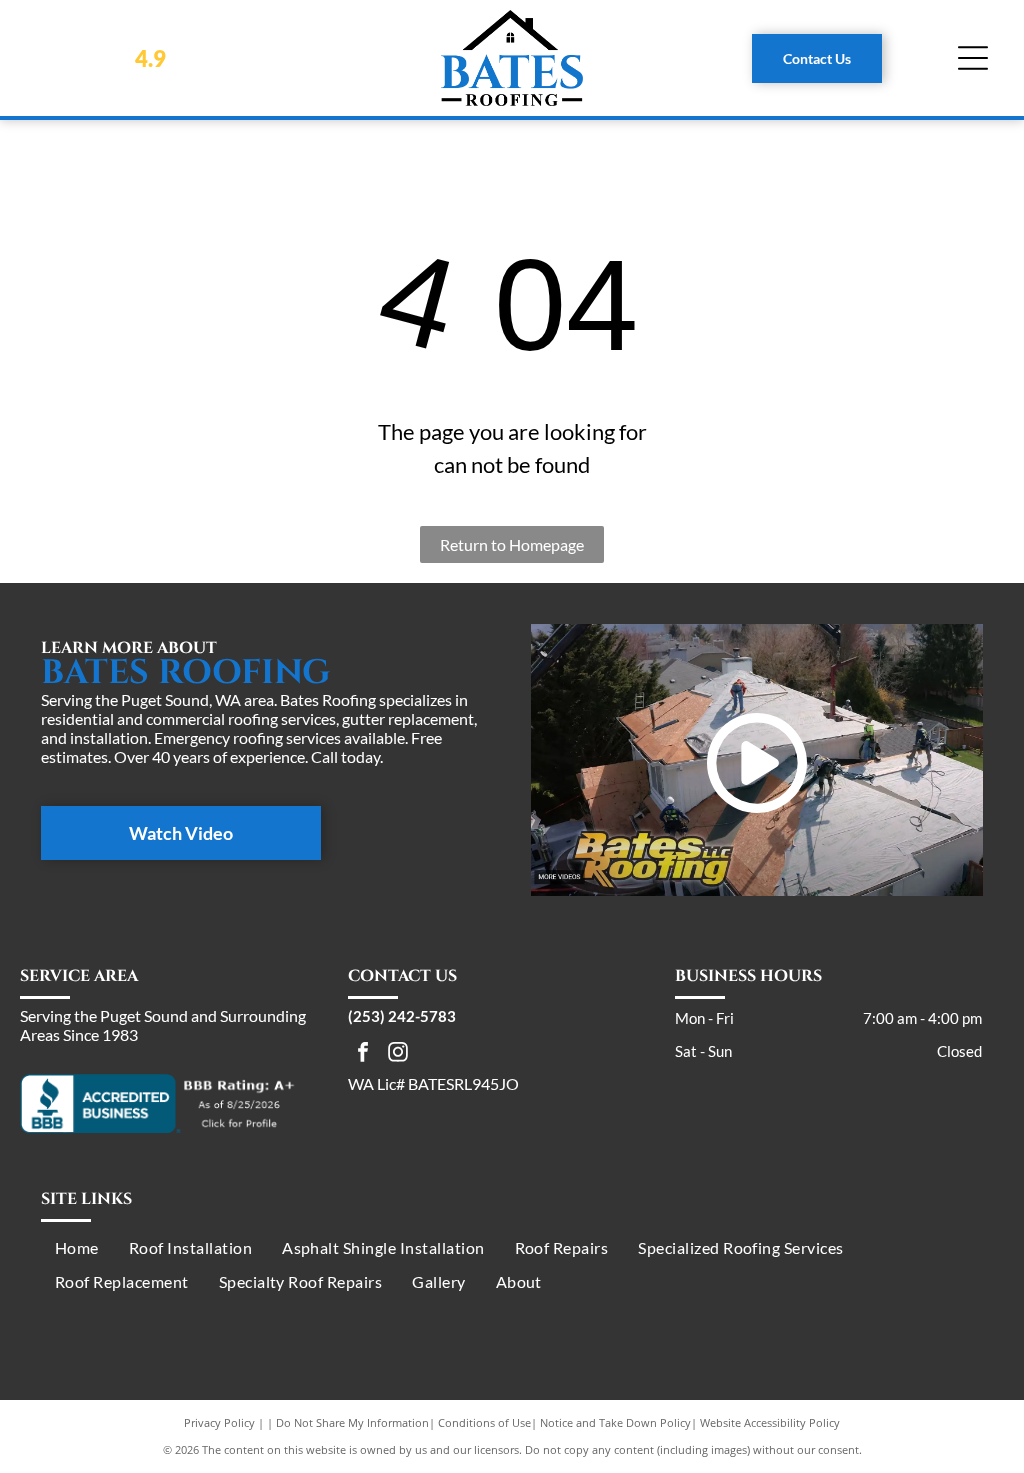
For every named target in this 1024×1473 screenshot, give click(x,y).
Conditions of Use (484, 1422)
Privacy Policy (219, 1422)
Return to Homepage (512, 544)
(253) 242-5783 (402, 1016)
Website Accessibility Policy (770, 1422)
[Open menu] (973, 58)
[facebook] (363, 1054)
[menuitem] (77, 1247)
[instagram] (398, 1054)
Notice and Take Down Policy (615, 1422)
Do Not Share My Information (352, 1422)
